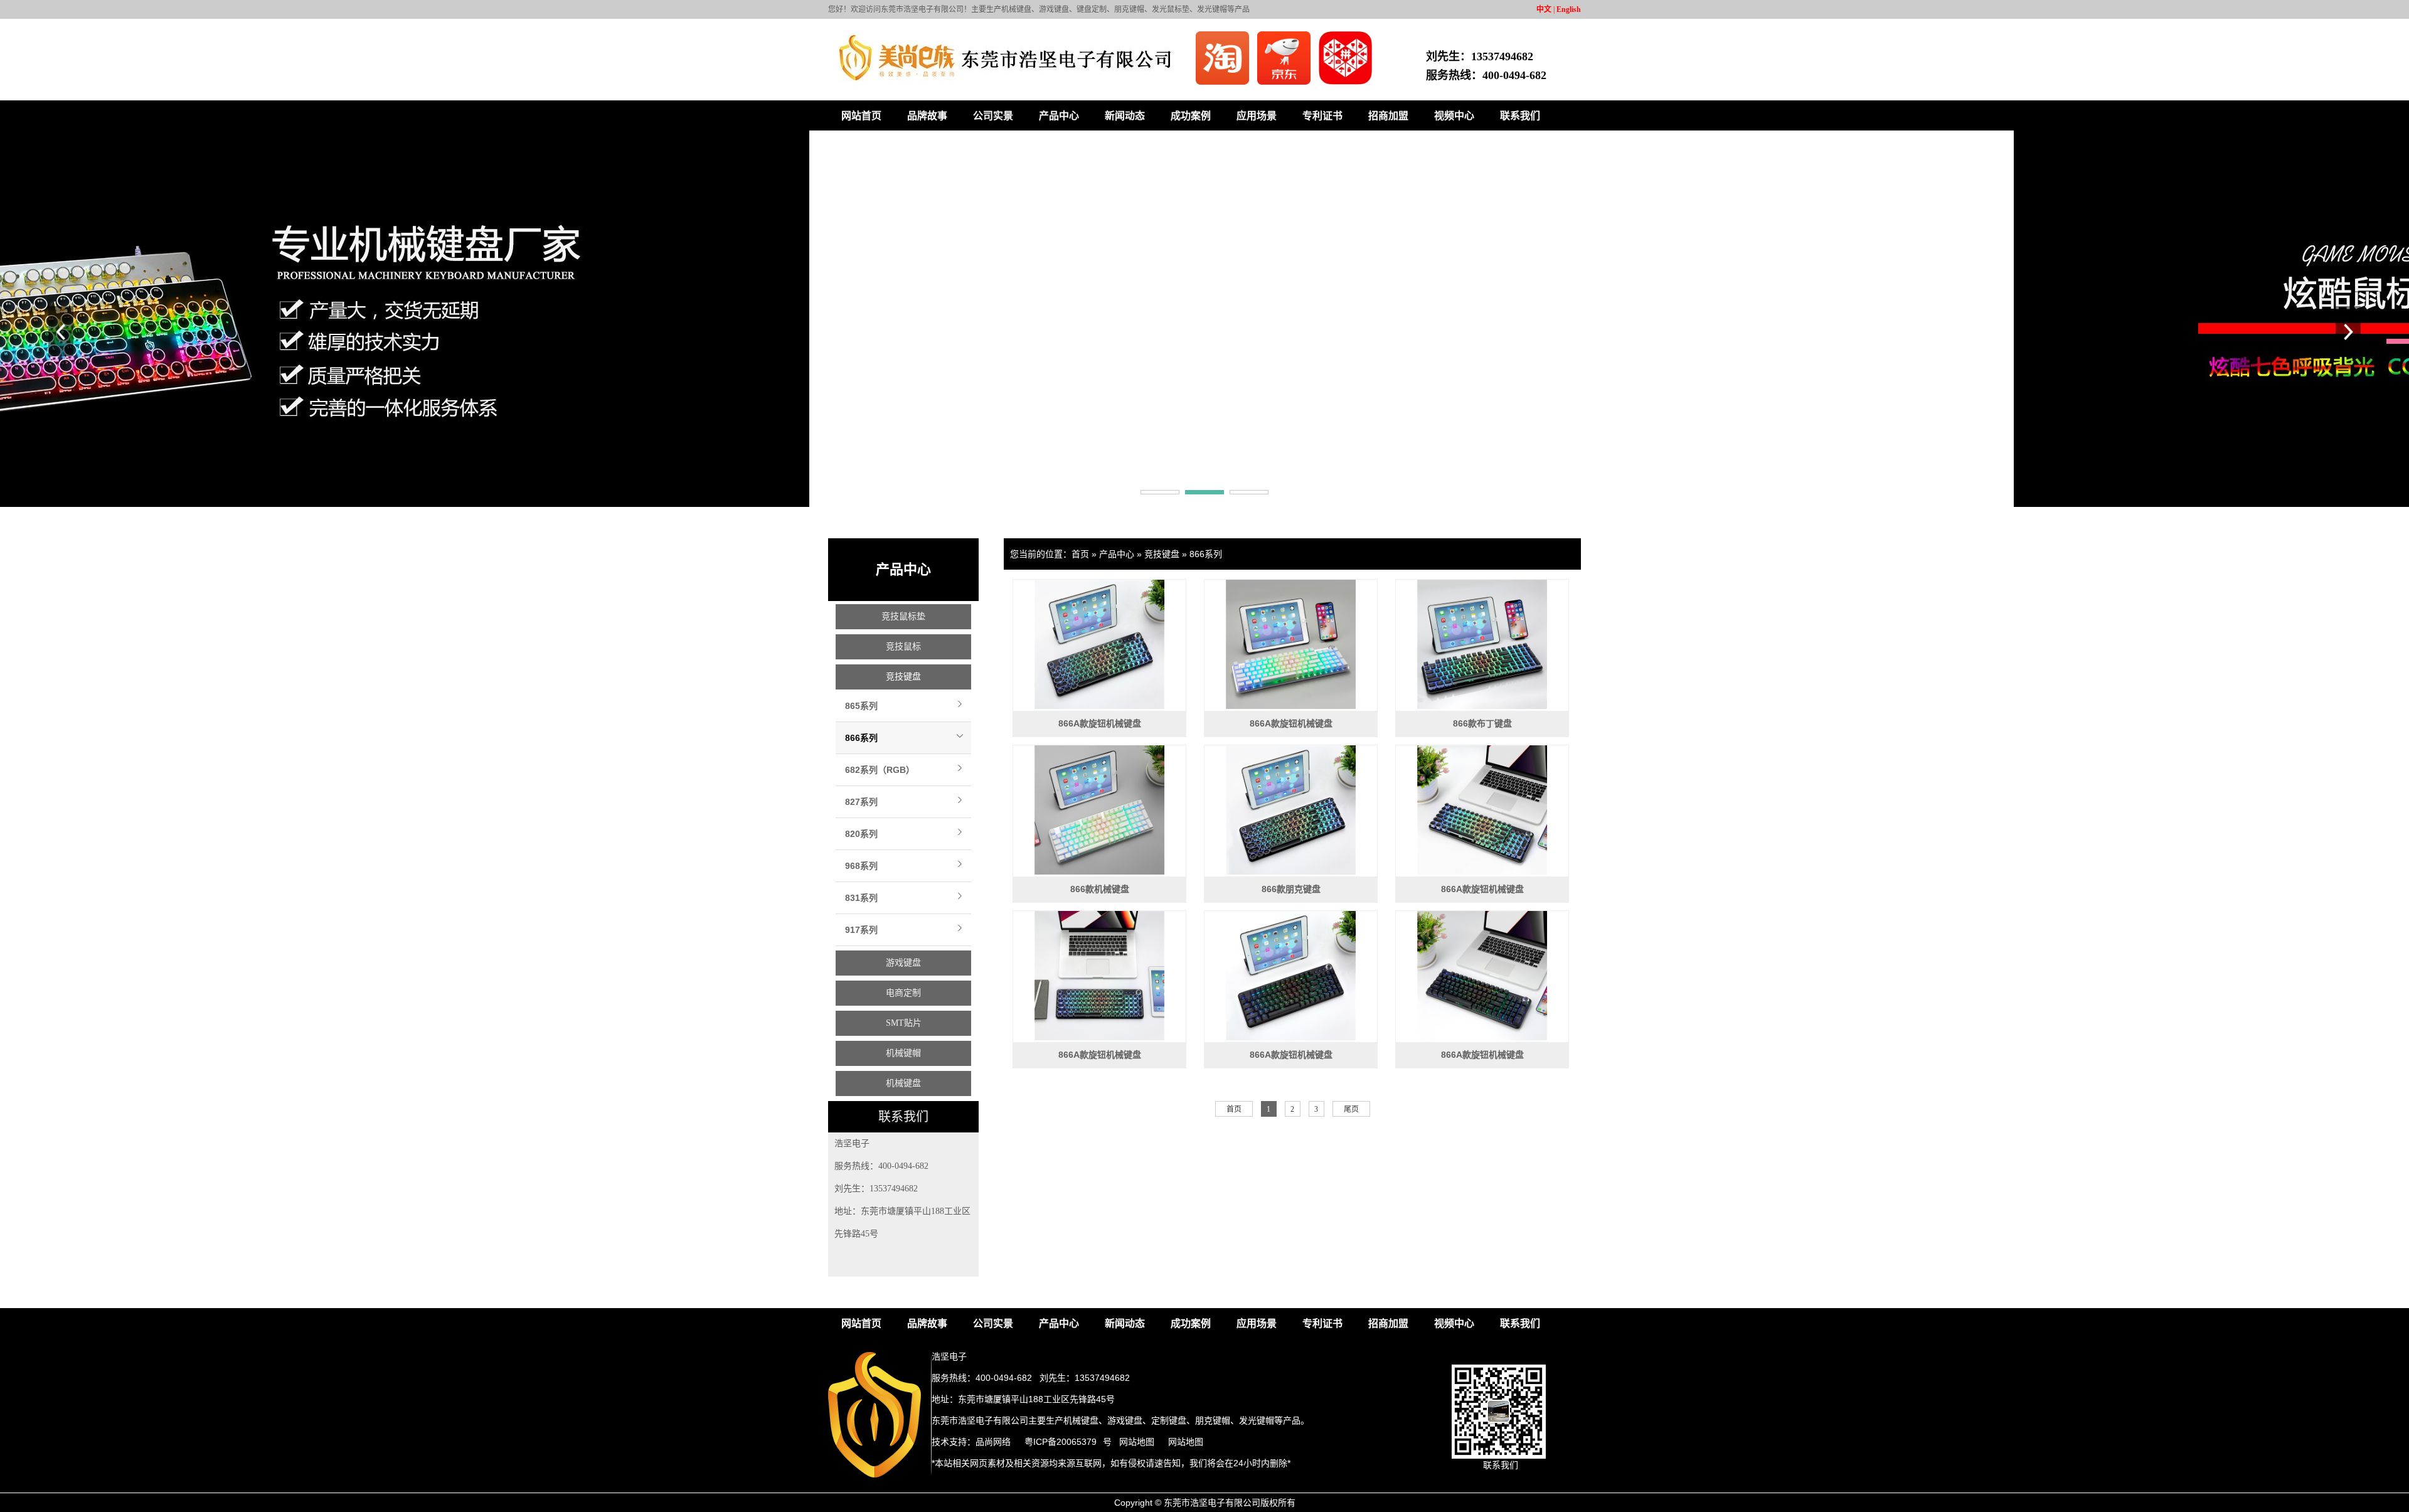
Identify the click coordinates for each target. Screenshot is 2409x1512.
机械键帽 (903, 1053)
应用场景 (1257, 116)
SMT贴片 (904, 1023)
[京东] (1285, 82)
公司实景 (993, 116)
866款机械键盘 (1100, 889)
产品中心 (1059, 116)
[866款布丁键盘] (1482, 644)
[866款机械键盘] (1099, 810)
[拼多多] (1345, 82)
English (1569, 9)
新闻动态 (1125, 116)
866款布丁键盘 (1482, 723)
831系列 (861, 898)
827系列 (861, 802)
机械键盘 (903, 1083)
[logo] (866, 1475)
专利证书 (1322, 116)
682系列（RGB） (880, 770)
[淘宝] (1223, 82)
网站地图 (1137, 1442)
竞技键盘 (903, 677)
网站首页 (861, 116)
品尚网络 (993, 1442)
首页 (1080, 554)
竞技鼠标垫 (903, 616)
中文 (1544, 9)
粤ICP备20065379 (1061, 1442)
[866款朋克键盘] (1291, 810)
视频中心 (1454, 116)
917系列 (861, 930)
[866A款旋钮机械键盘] (1099, 644)
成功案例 (1191, 116)
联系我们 (1520, 116)
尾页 (1351, 1109)
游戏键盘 (903, 963)
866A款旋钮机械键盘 (1100, 723)
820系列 (861, 834)
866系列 (861, 738)
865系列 (861, 706)
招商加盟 (1388, 116)
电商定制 (903, 993)
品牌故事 (927, 116)
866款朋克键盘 (1291, 889)
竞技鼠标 (903, 647)
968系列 (861, 866)
